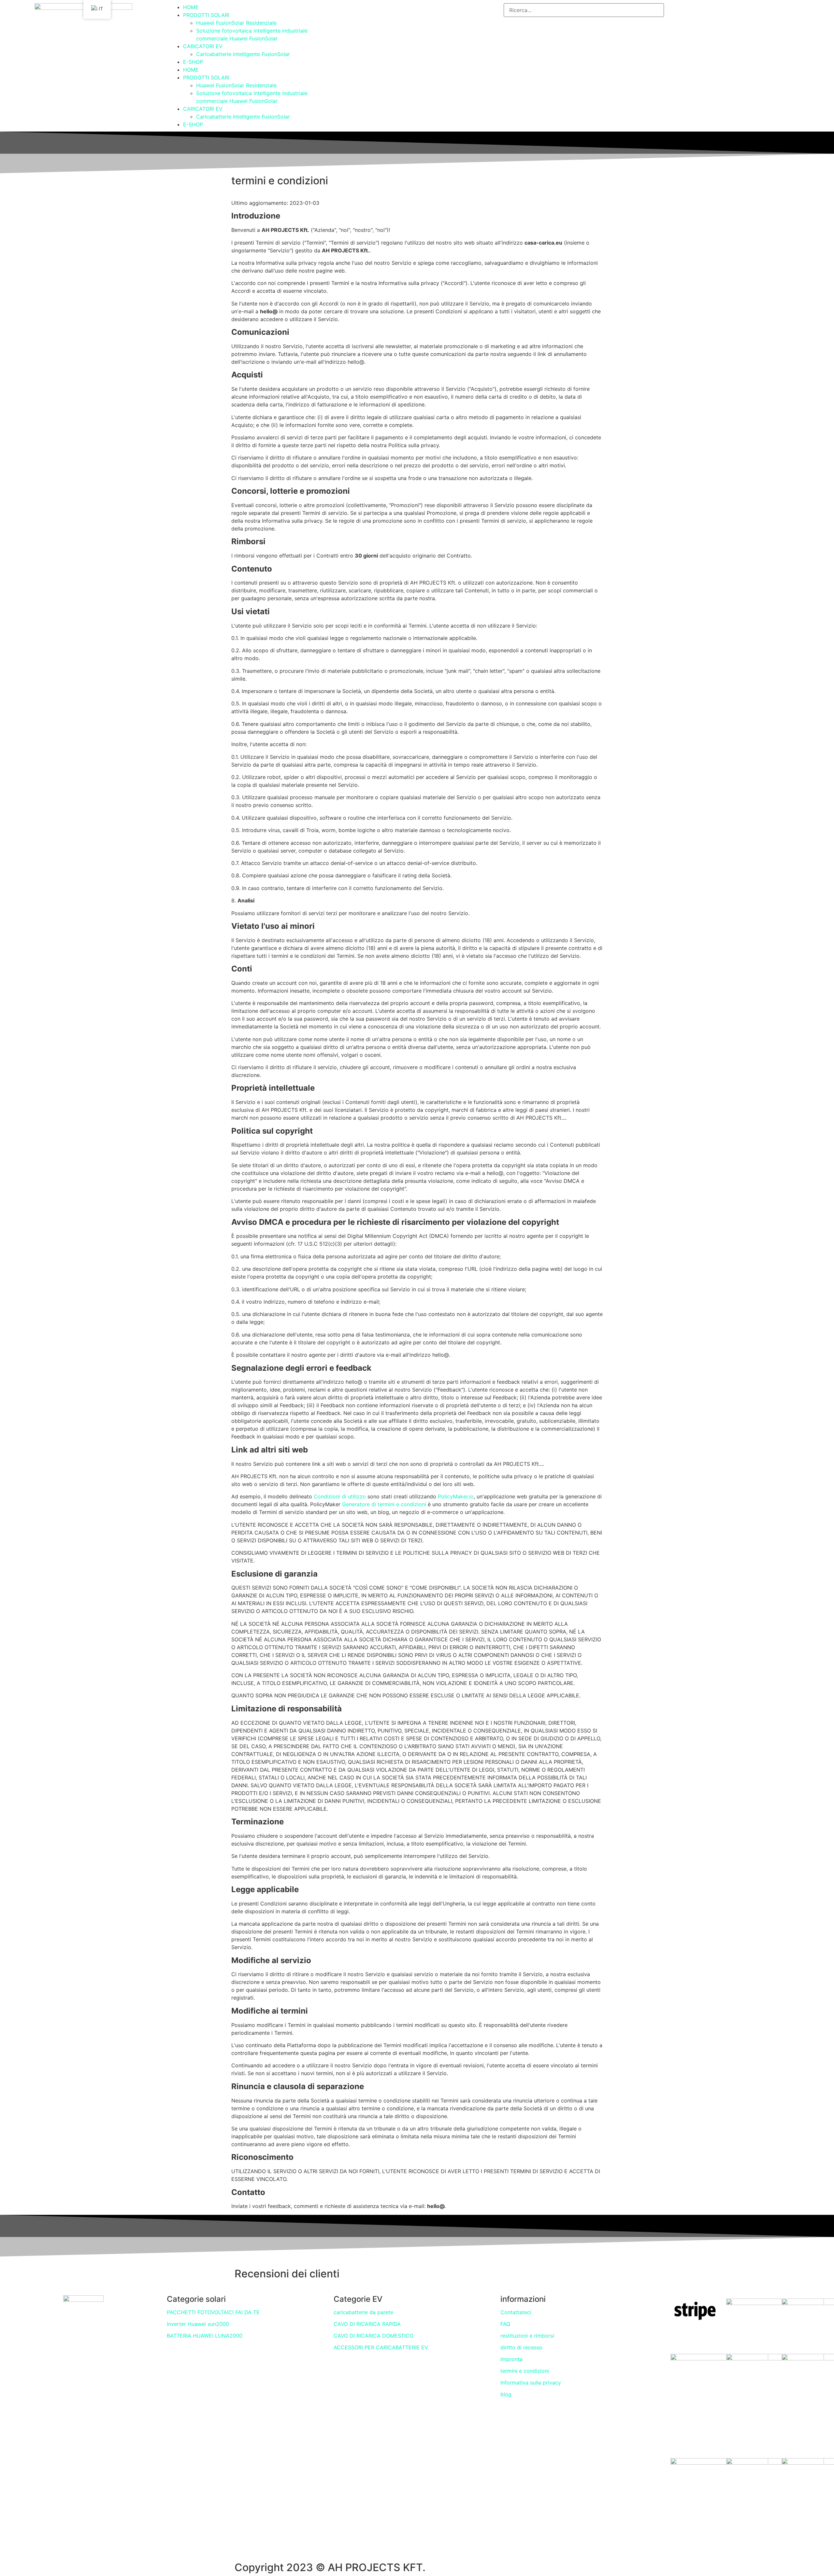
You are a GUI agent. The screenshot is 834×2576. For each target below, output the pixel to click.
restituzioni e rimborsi (527, 2336)
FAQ (505, 2324)
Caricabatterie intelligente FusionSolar (243, 54)
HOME (191, 7)
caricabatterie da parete (363, 2312)
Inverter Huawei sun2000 (198, 2324)
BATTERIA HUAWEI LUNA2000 (205, 2336)
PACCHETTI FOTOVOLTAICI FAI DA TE (213, 2312)
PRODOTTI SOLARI (206, 15)
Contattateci (516, 2312)
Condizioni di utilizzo (339, 1496)
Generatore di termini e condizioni (383, 1504)
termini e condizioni (525, 2371)
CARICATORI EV (203, 46)
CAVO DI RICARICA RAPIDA (367, 2324)
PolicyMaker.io (455, 1496)
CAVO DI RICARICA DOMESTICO (374, 2336)
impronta (511, 2359)
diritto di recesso (521, 2347)
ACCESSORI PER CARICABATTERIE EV (381, 2347)
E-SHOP (193, 62)
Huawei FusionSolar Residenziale (236, 23)
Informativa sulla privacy (531, 2383)
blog (506, 2394)
